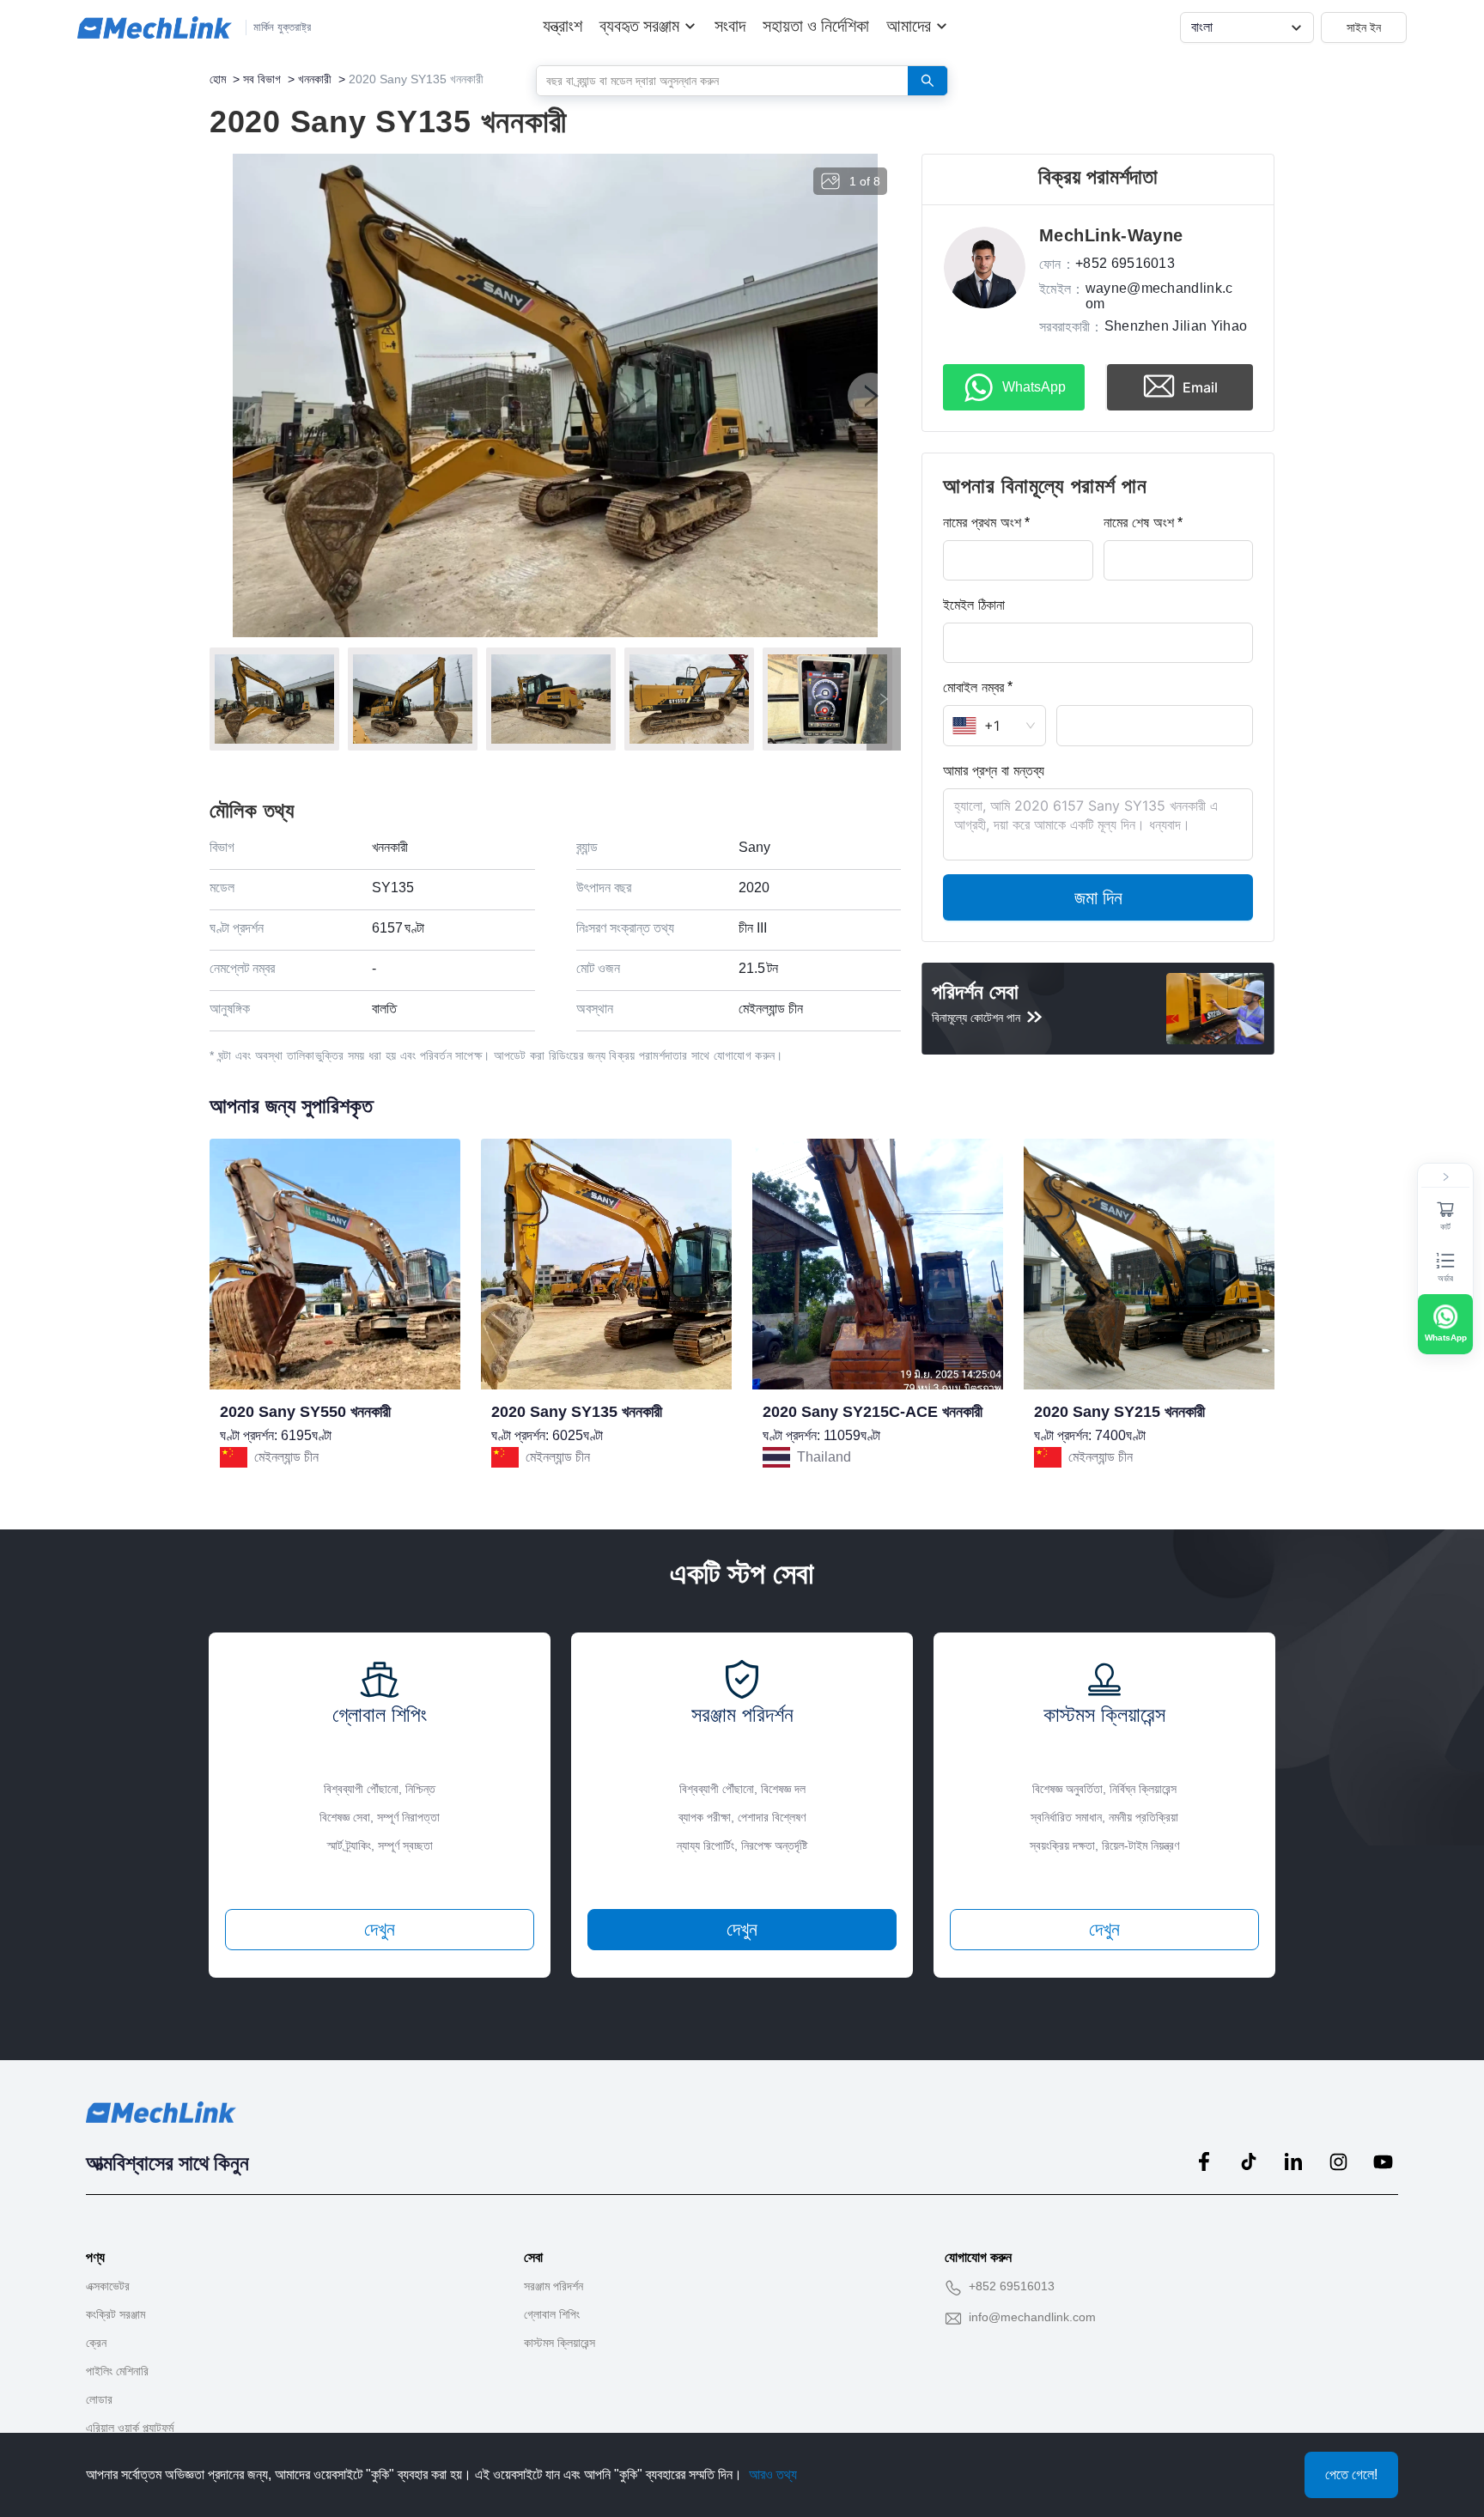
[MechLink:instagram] (1338, 2161)
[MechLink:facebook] (1204, 2161)
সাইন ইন (1364, 27)
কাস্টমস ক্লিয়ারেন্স (560, 2343)
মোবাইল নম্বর (973, 687)
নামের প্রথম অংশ (982, 522)
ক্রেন (96, 2343)
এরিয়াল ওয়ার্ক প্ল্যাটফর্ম (130, 2428)
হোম (218, 79)
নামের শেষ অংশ (1139, 522)
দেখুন (380, 1929)
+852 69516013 (1012, 2286)
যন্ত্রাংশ (563, 26)
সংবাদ (730, 26)
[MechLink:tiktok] (1249, 2161)
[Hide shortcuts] (1445, 1177)
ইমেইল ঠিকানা (974, 605)
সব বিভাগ (262, 79)
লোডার (99, 2399)
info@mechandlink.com (1032, 2317)
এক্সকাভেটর (108, 2286)
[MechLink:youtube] (1383, 2161)
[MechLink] (155, 27)
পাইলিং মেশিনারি (117, 2371)
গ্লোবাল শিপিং (552, 2314)
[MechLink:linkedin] (1293, 2161)
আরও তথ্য (773, 2474)
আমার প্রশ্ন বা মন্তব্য (994, 770)
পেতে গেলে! (1351, 2474)
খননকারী (315, 79)
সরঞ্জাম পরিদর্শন (553, 2286)
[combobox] (716, 80)
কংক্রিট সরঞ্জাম (116, 2314)
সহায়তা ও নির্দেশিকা (816, 26)
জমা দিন (1098, 897)
